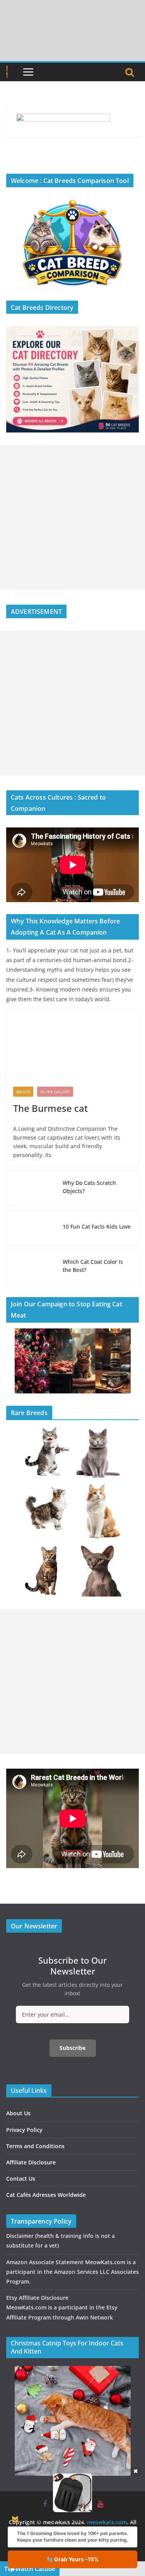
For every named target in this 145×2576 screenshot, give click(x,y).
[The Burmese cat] (72, 1045)
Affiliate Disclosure (31, 2162)
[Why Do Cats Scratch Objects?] (31, 1188)
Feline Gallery (55, 1092)
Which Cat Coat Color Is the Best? (93, 1266)
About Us (18, 2113)
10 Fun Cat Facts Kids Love (97, 1226)
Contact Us (21, 2179)
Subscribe (72, 2048)
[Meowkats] (7, 72)
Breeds (23, 1092)
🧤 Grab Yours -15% (72, 2559)
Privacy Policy (24, 2130)
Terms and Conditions (35, 2146)
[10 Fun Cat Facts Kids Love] (31, 1228)
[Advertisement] (72, 517)
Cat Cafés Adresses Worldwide (46, 2195)
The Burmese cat (50, 1108)
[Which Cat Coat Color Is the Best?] (31, 1267)
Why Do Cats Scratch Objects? (89, 1187)
